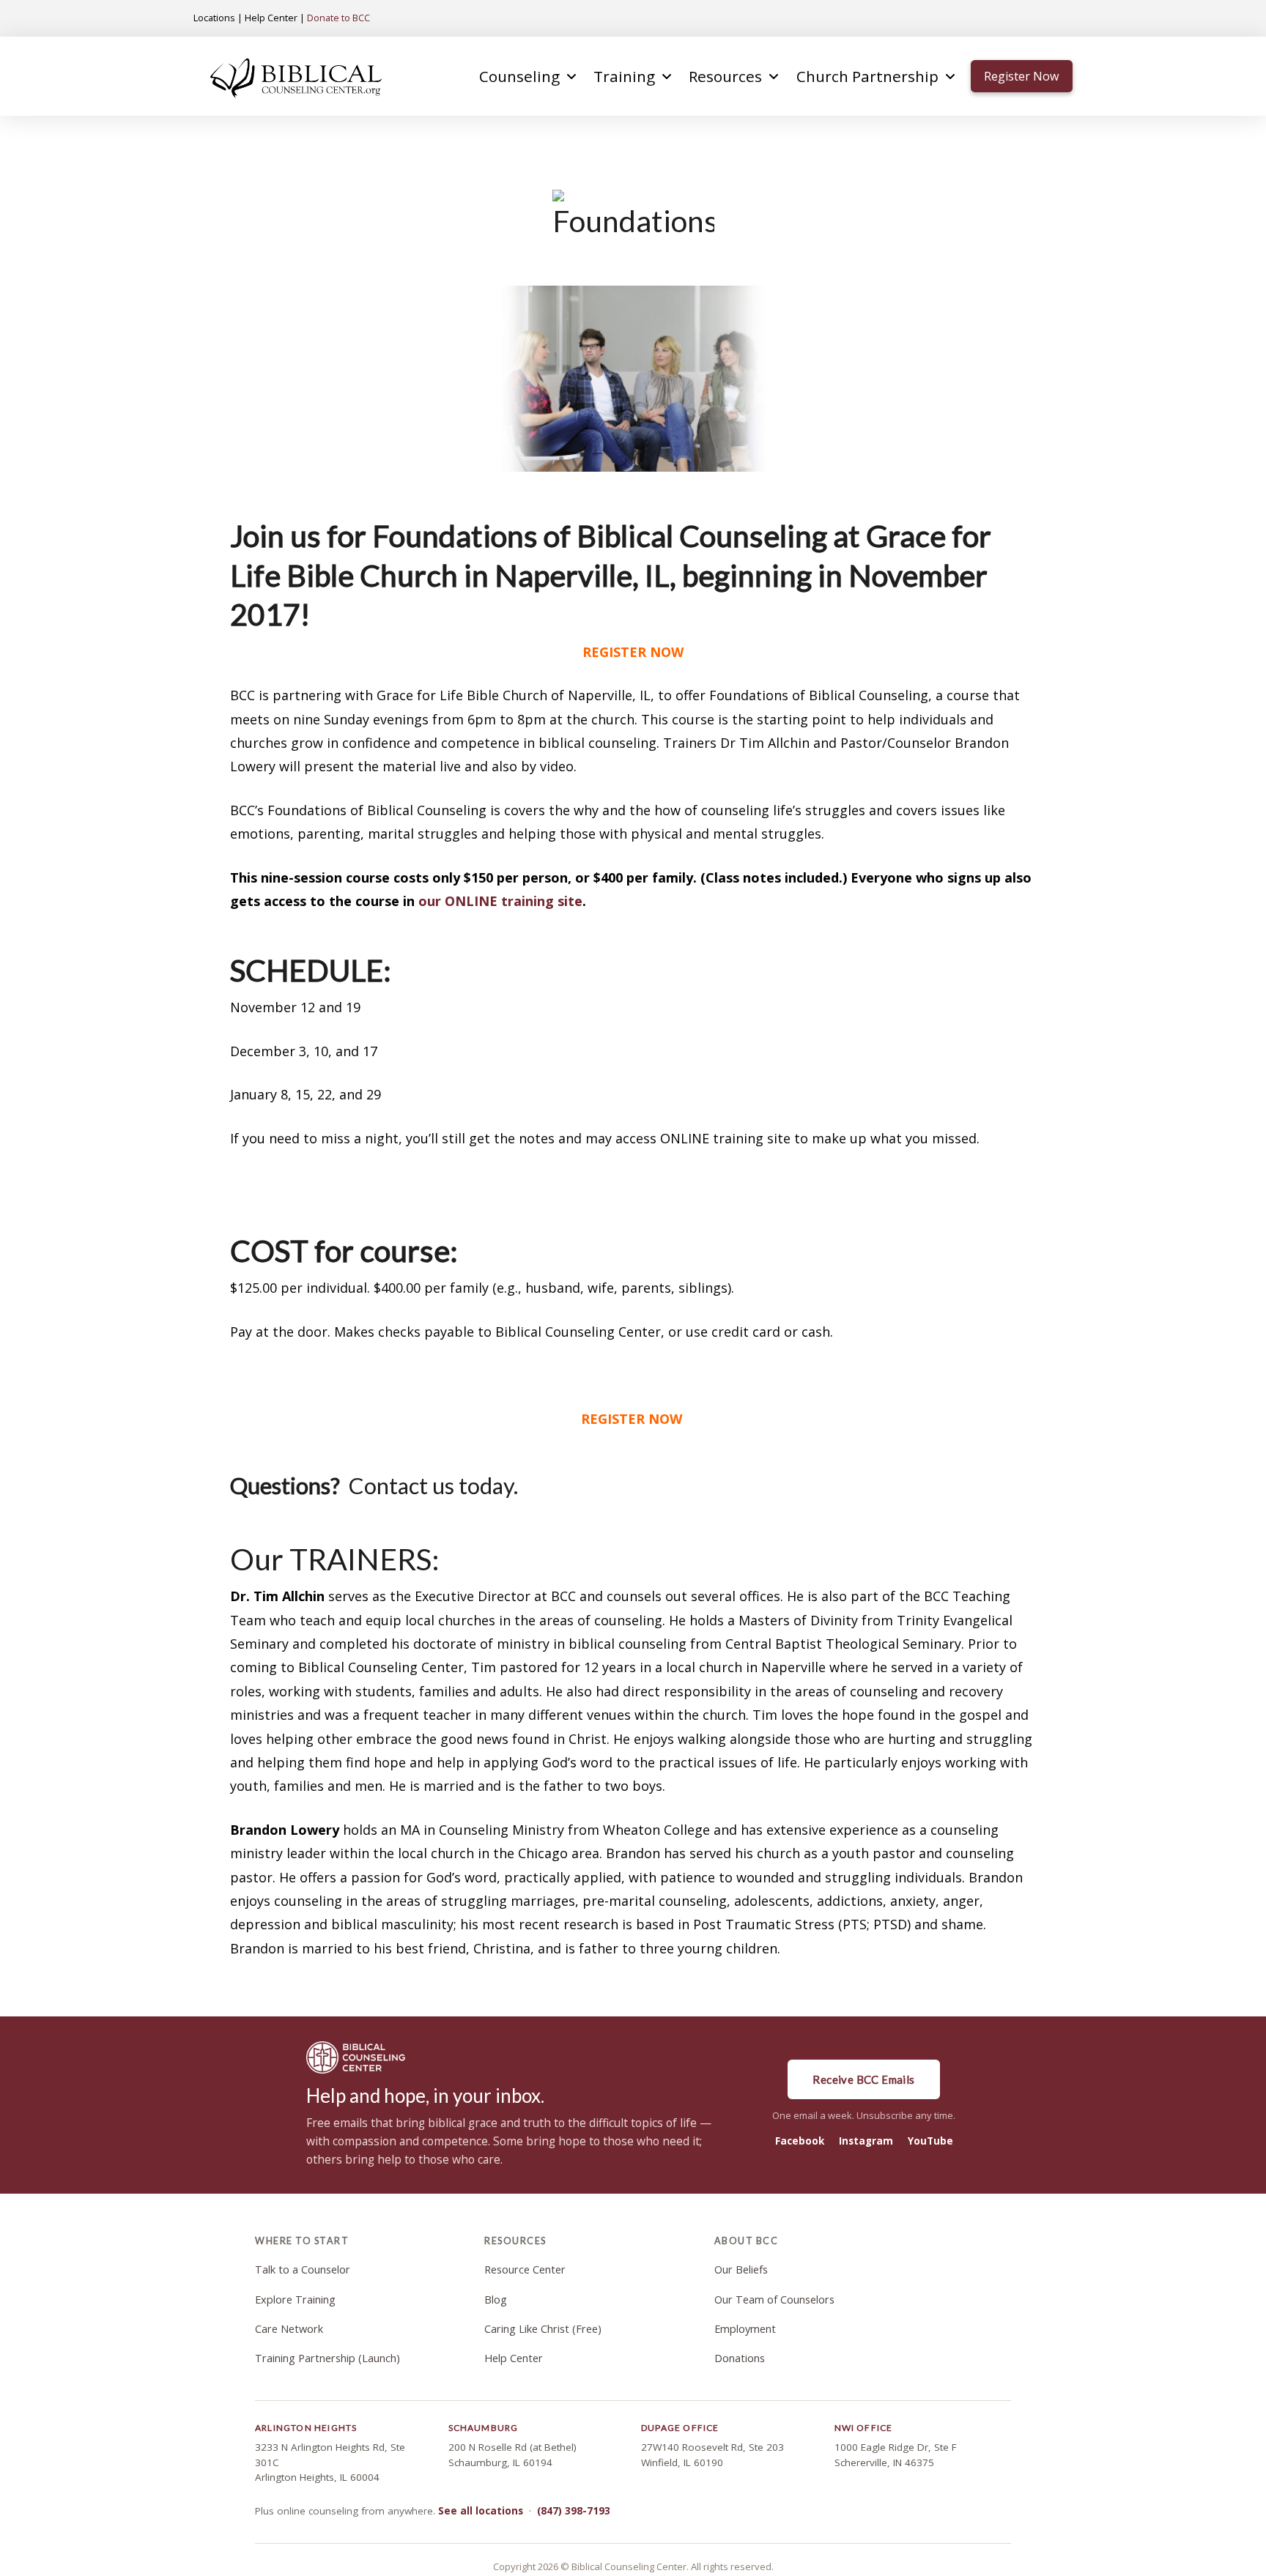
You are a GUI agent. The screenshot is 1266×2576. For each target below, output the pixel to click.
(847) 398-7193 (574, 2511)
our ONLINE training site (500, 901)
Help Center (271, 18)
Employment (745, 2329)
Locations (214, 18)
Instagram (866, 2141)
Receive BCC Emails (863, 2079)
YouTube (930, 2141)
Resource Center (525, 2269)
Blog (496, 2300)
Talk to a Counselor (303, 2269)
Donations (740, 2358)
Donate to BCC (338, 18)
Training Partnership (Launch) (327, 2358)
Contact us (399, 1486)
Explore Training (295, 2300)
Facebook (800, 2141)
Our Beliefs (741, 2269)
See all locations (481, 2511)
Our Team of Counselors (774, 2300)
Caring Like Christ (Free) (543, 2329)
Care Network (289, 2329)
